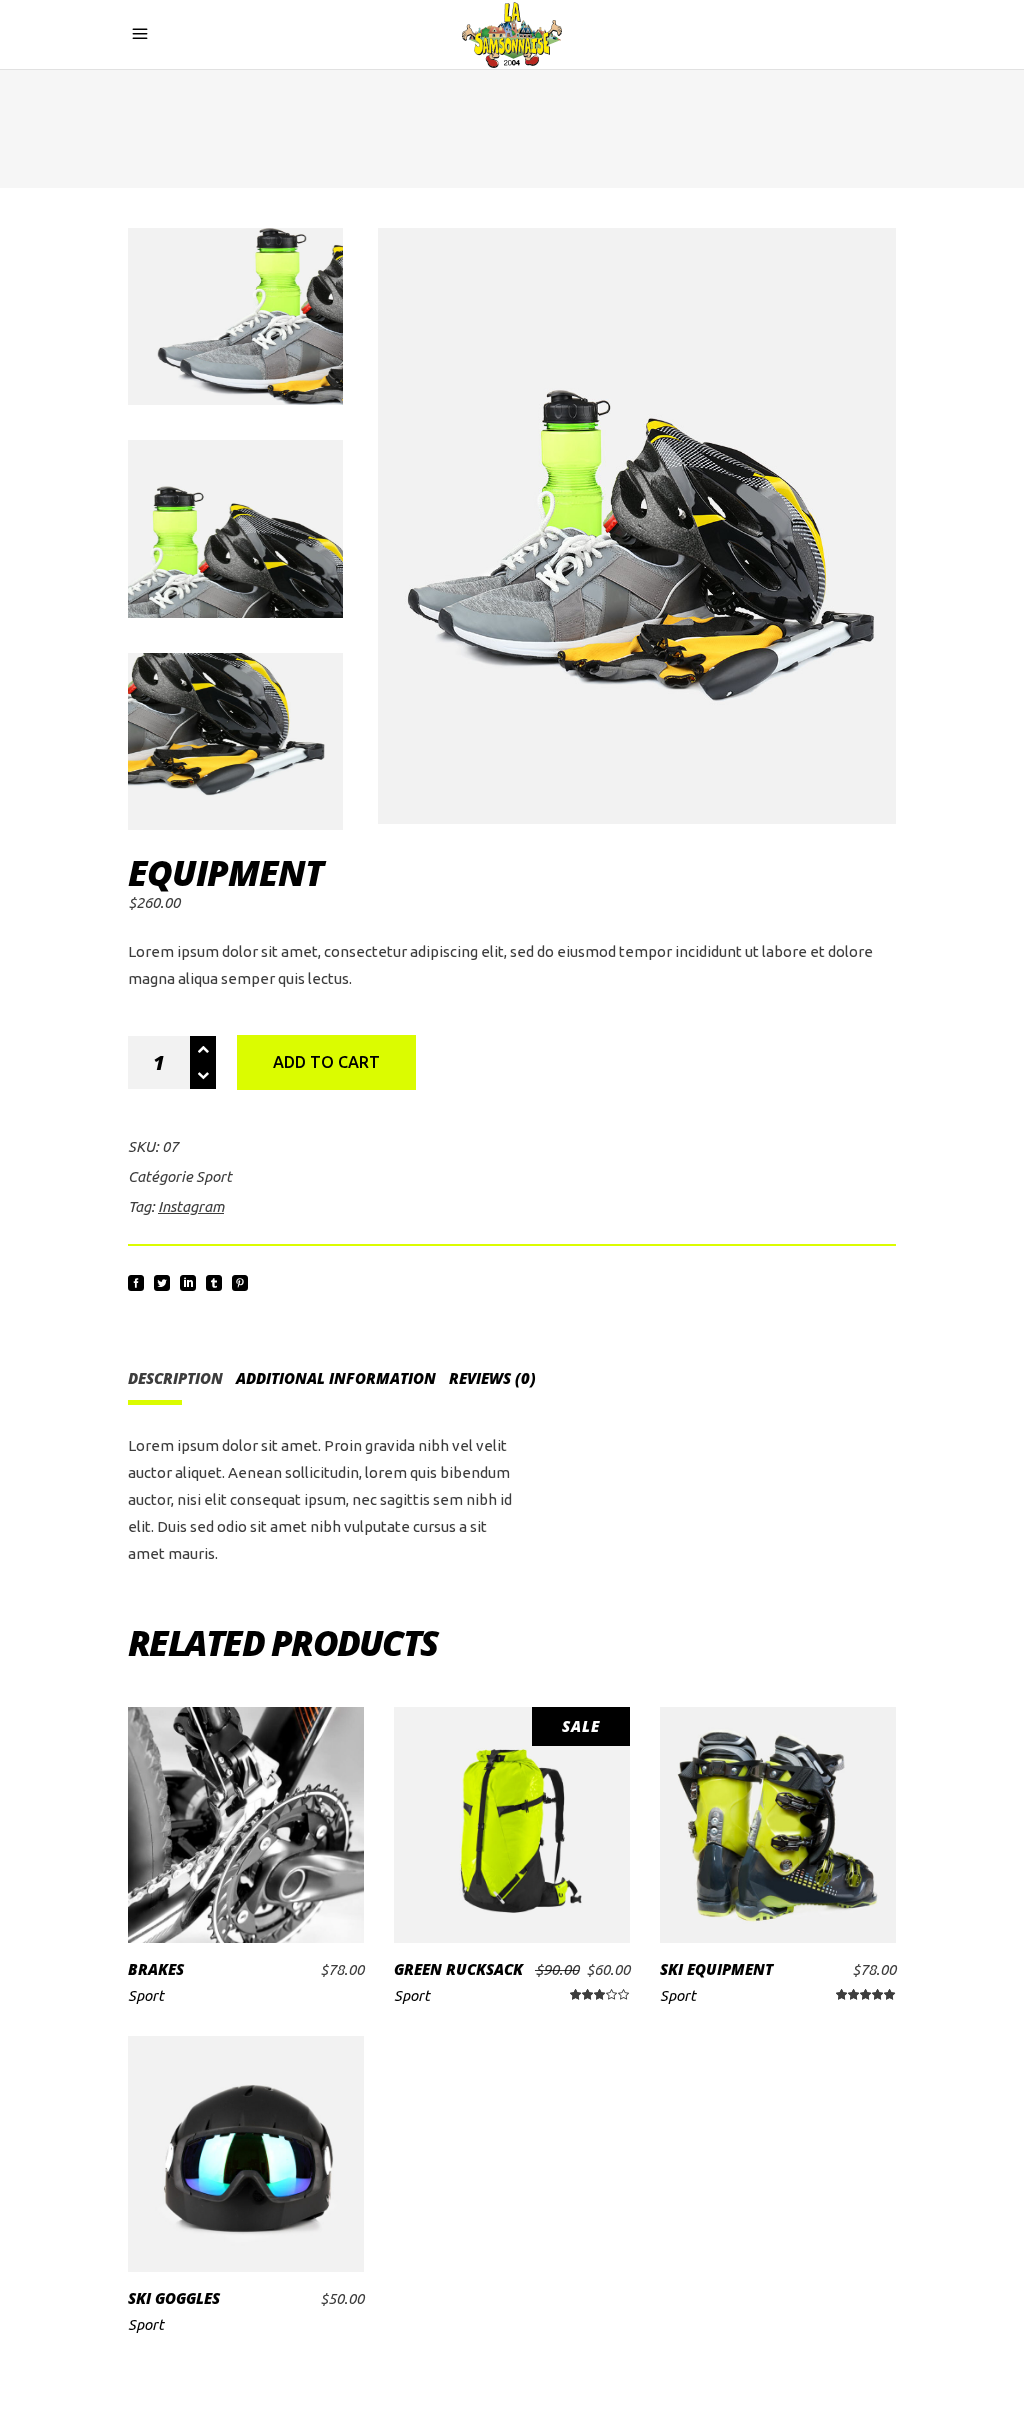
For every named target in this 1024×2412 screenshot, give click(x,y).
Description (175, 1378)
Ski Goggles (174, 2298)
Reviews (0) (492, 1378)
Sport (214, 1176)
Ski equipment (716, 1969)
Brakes (156, 1969)
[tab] (180, 1378)
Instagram (191, 1206)
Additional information (336, 1378)
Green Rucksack (458, 1969)
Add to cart (326, 1062)
